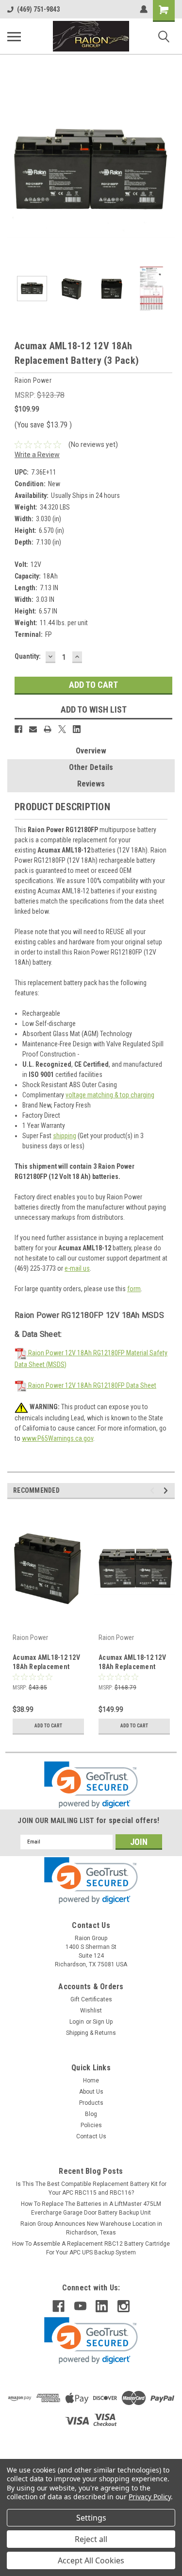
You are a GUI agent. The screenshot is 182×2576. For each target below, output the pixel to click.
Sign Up (103, 2022)
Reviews (91, 784)
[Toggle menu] (14, 36)
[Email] (33, 729)
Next (167, 172)
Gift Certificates (91, 1999)
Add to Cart (48, 1726)
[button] (91, 1785)
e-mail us (77, 1268)
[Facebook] (18, 729)
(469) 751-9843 (38, 9)
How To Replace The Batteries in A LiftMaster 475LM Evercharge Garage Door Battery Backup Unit (91, 2208)
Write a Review (37, 455)
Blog (91, 2114)
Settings (91, 2518)
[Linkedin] (77, 729)
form (134, 1289)
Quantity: (28, 656)
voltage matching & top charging (110, 1095)
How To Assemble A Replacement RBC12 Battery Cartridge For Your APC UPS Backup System (91, 2248)
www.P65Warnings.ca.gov (58, 1438)
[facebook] (58, 2306)
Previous (15, 172)
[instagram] (124, 2306)
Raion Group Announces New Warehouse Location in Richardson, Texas (91, 2228)
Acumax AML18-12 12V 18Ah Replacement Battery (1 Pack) (46, 1663)
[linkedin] (102, 2306)
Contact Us (91, 2136)
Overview (91, 751)
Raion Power (30, 1638)
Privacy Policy (150, 2497)
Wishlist (91, 2011)
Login (77, 2022)
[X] (62, 729)
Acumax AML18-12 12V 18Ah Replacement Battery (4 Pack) (132, 1663)
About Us (91, 2092)
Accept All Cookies (91, 2560)
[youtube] (80, 2306)
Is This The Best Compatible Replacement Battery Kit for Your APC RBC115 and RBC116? (91, 2188)
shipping (65, 1136)
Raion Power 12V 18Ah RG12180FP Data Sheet (91, 1385)
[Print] (48, 729)
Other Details (91, 767)
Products (91, 2103)
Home (91, 2081)
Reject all (91, 2539)
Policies (91, 2125)
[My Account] (144, 9)
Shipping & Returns (91, 2033)
